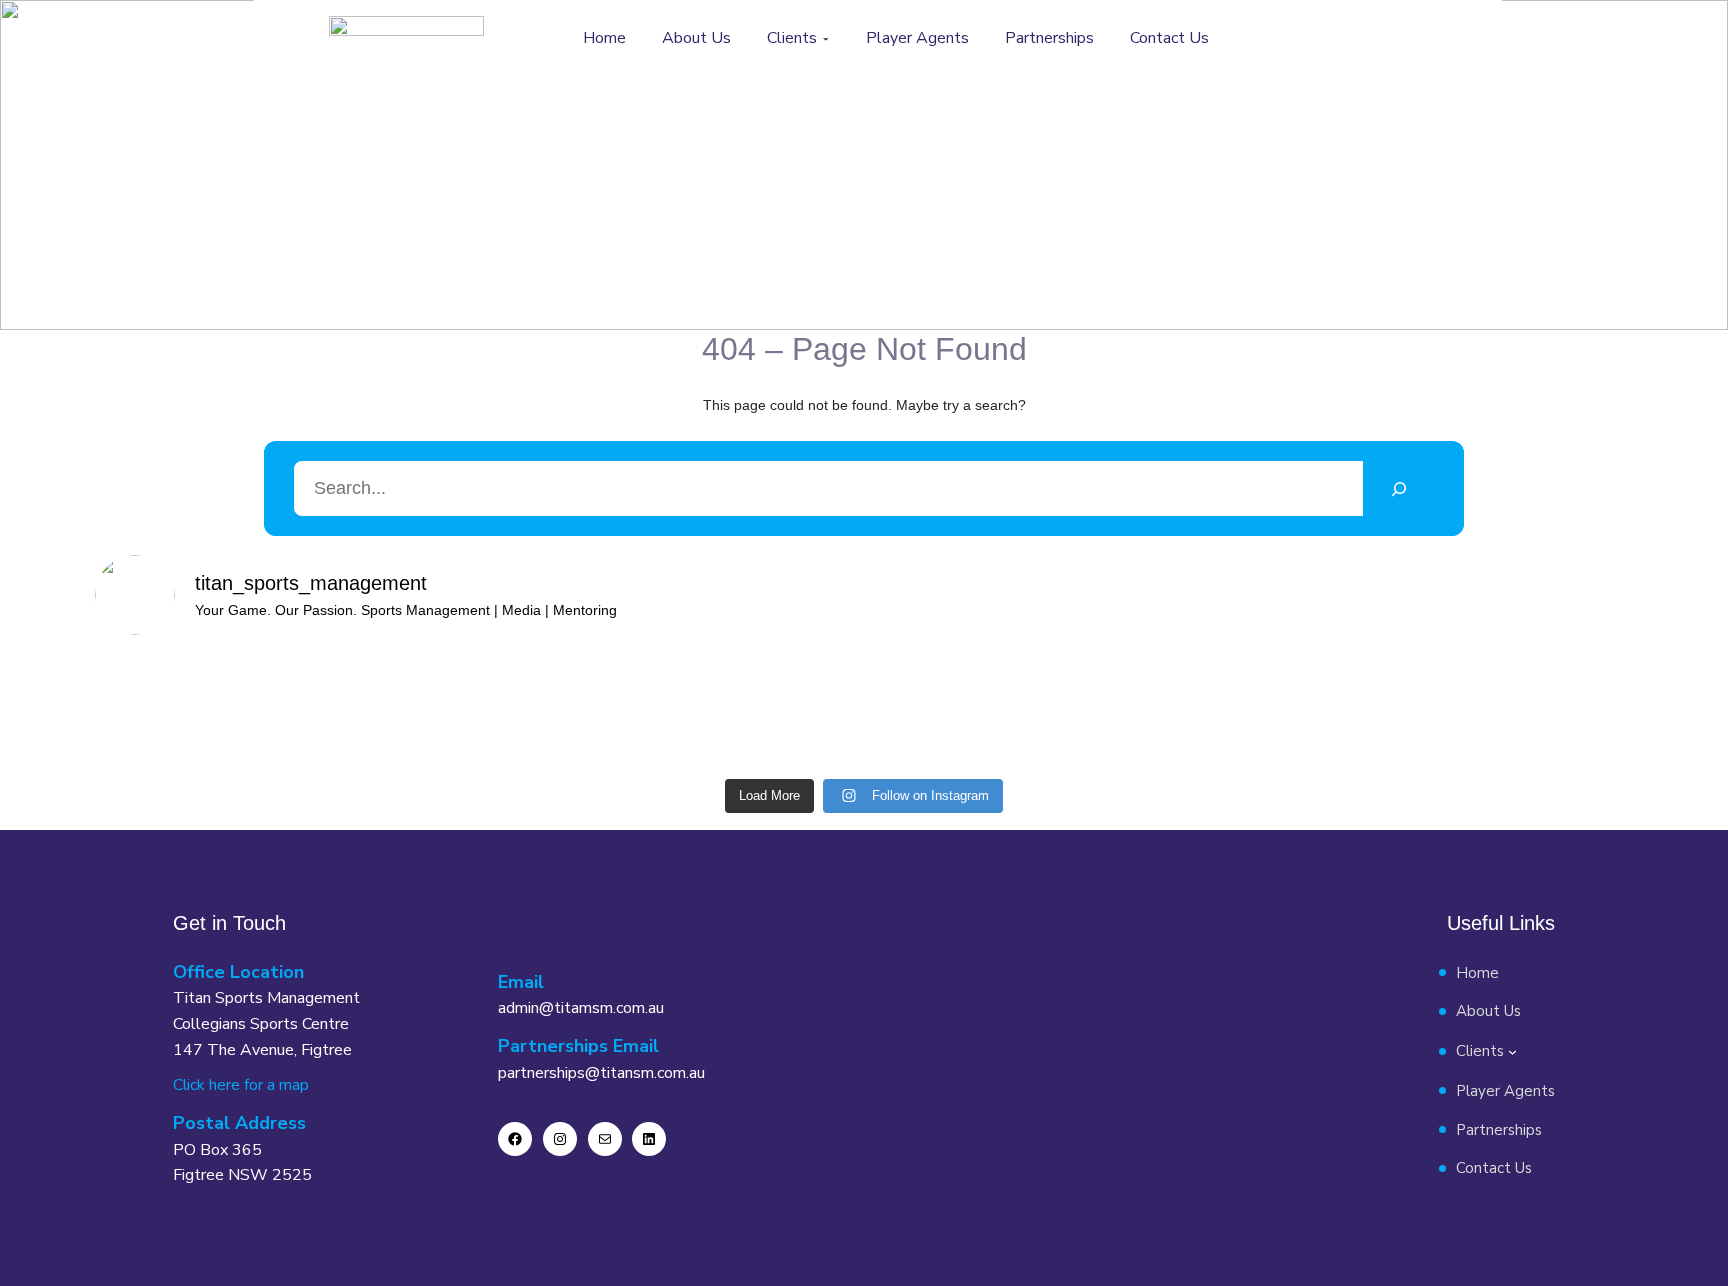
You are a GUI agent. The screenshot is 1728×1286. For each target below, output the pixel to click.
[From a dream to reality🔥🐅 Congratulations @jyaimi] (1541, 710)
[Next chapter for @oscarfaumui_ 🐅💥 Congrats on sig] (768, 710)
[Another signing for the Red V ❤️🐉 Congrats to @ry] (960, 710)
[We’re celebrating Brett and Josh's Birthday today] (186, 710)
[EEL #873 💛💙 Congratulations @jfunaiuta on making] (381, 710)
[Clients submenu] (826, 39)
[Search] (1398, 488)
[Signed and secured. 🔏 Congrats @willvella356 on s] (1154, 710)
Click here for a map (241, 1085)
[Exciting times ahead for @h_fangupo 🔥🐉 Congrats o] (1347, 710)
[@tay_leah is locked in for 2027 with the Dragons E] (573, 710)
